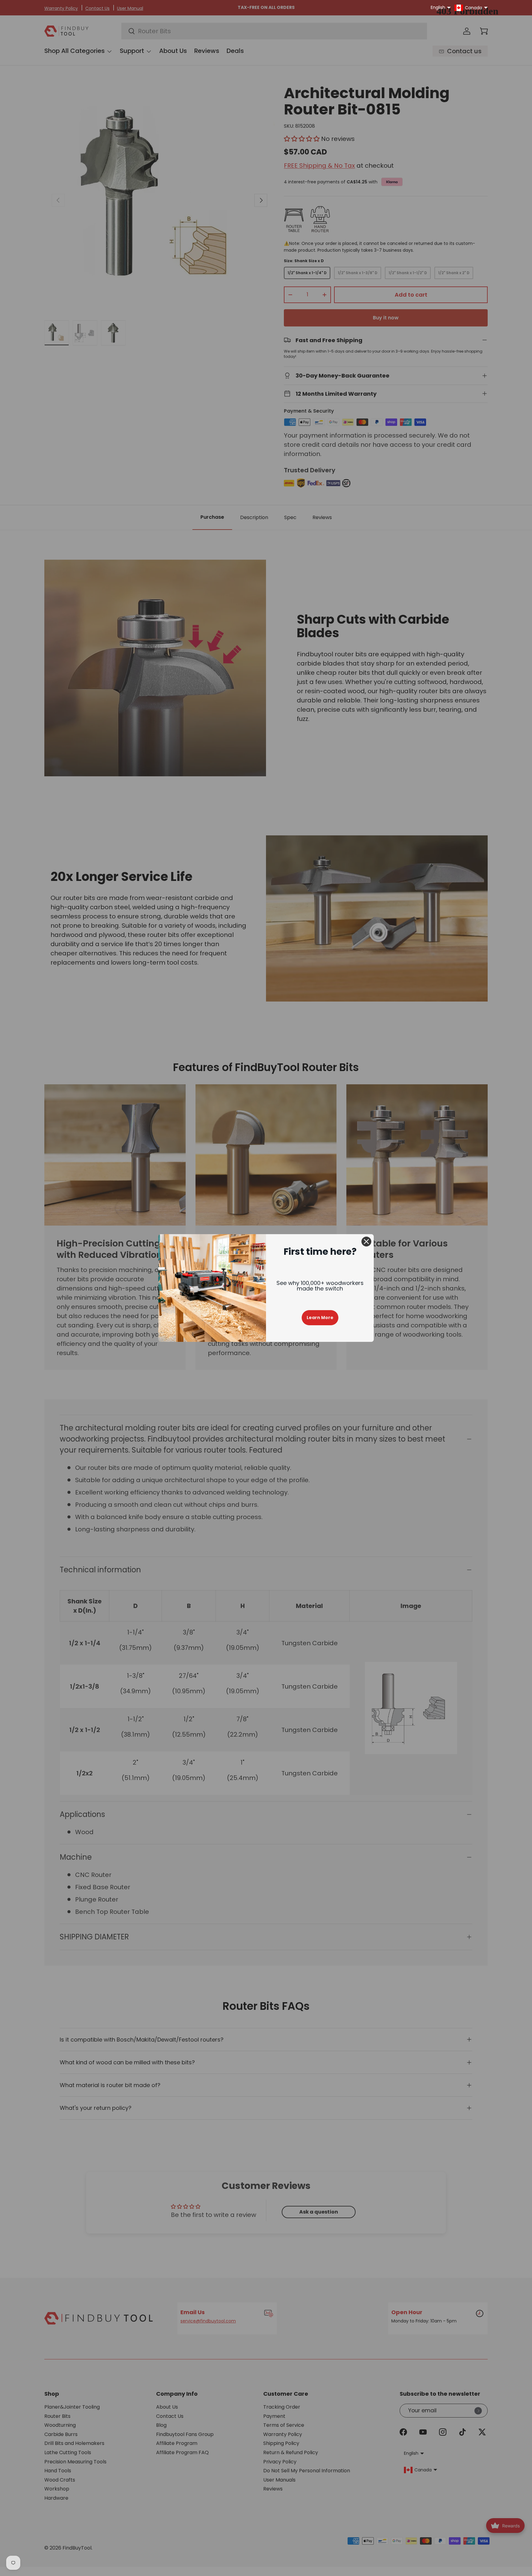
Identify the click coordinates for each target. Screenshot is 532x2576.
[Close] (366, 1242)
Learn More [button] (320, 1318)
